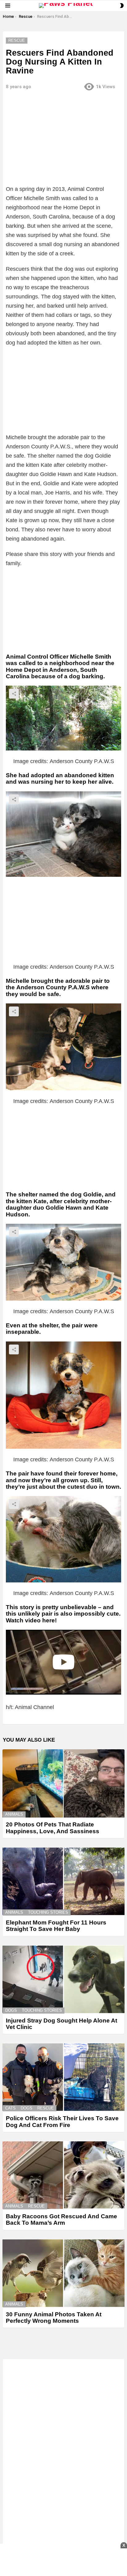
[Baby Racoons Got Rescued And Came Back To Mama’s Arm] (63, 2175)
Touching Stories (48, 1912)
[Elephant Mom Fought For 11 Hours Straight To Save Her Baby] (63, 1881)
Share (14, 694)
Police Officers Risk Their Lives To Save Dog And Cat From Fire (62, 2121)
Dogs (11, 2010)
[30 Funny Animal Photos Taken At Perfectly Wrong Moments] (63, 2273)
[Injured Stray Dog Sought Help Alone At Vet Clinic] (63, 1979)
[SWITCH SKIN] (122, 6)
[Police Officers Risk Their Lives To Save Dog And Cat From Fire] (63, 2077)
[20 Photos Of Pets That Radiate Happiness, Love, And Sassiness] (63, 1784)
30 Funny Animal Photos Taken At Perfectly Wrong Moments (54, 2318)
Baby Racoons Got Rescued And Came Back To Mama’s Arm (61, 2220)
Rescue (46, 2108)
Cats (10, 2108)
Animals (14, 1814)
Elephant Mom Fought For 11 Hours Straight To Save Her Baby (56, 1926)
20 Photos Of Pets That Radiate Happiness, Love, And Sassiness (53, 1828)
